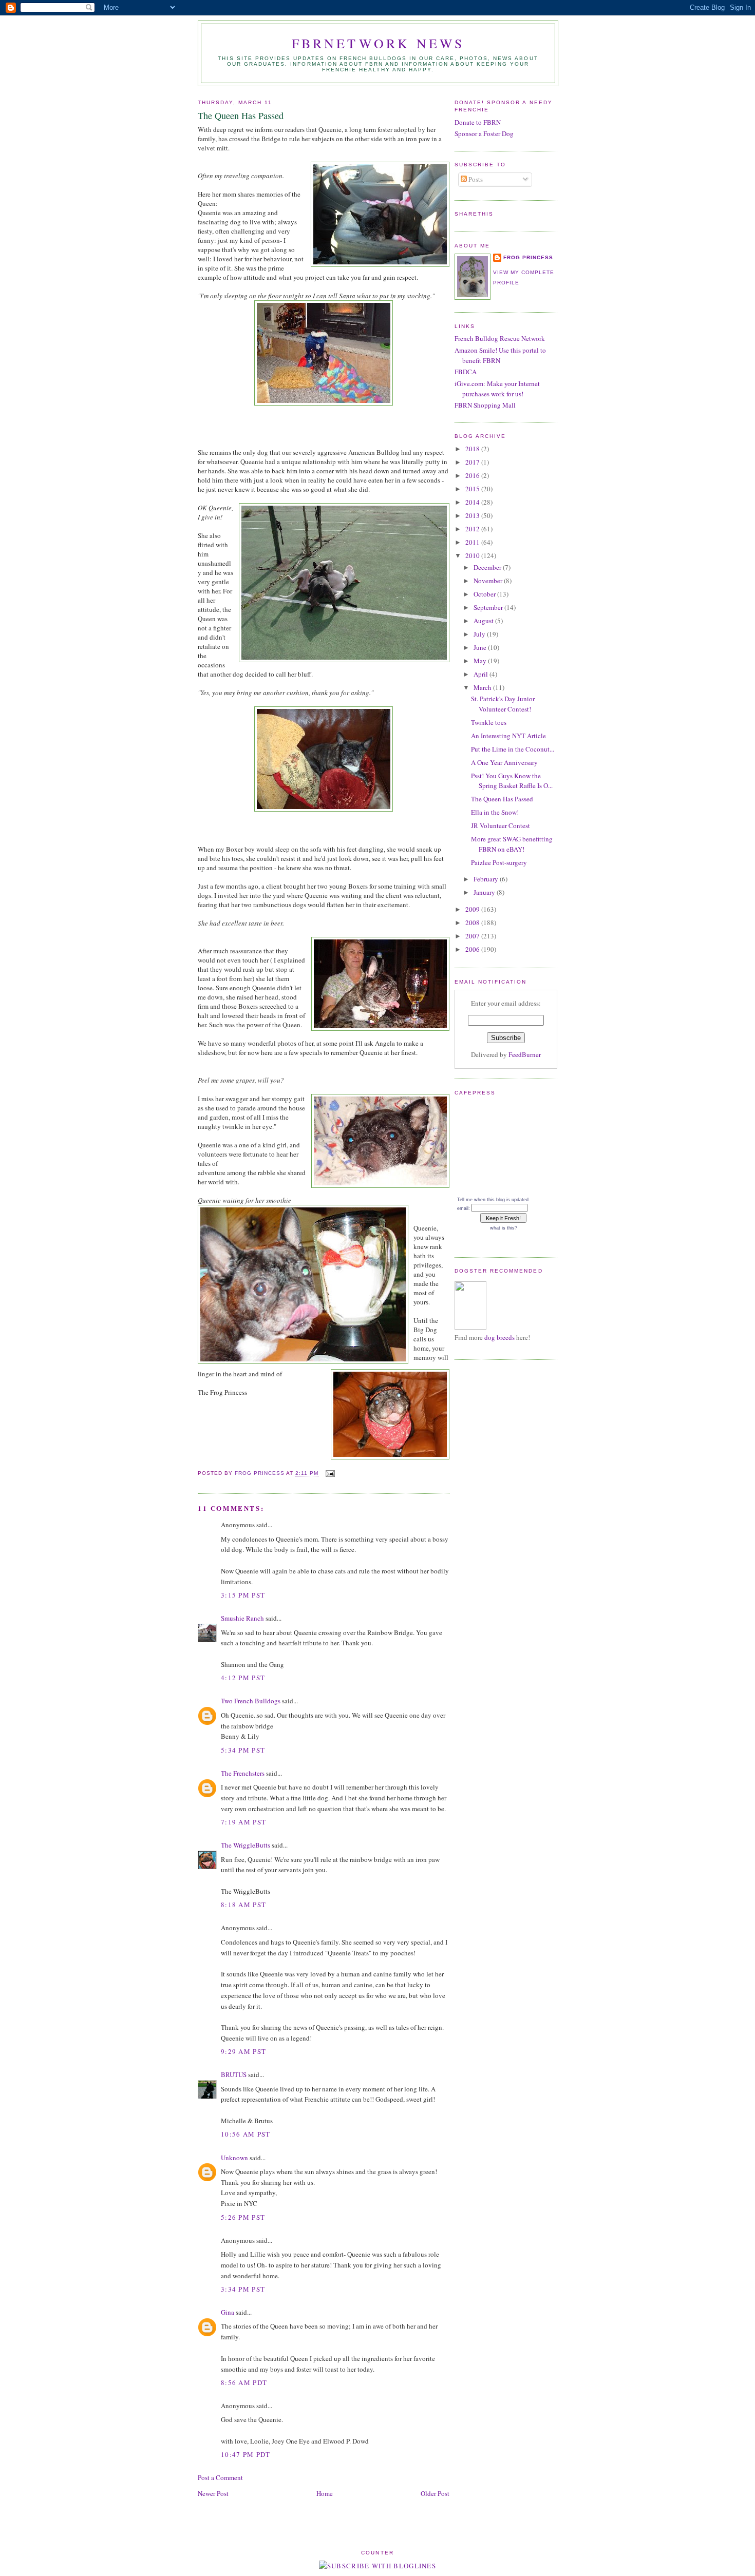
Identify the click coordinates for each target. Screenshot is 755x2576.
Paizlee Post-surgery (499, 862)
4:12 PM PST (243, 1678)
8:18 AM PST (243, 1905)
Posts (475, 179)
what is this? (504, 1228)
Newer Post (213, 2493)
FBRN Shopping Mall (485, 405)
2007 (473, 936)
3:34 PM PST (243, 2289)
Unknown (234, 2158)
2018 (473, 449)
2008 (473, 922)
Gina (228, 2312)
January (485, 892)
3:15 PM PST (243, 1595)
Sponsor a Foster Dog (484, 133)
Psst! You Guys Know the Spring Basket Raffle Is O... (512, 781)
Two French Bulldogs (251, 1701)
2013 (473, 515)
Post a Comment (220, 2477)
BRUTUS (234, 2074)
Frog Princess (528, 257)
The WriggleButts (246, 1845)
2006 (473, 949)
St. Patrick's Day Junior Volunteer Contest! (503, 704)
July (480, 634)
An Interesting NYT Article (508, 736)
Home (325, 2493)
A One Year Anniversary (504, 762)
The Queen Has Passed (502, 799)
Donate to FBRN (478, 122)
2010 (473, 555)
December (488, 567)
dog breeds (499, 1337)
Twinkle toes (489, 722)
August (484, 621)
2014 (473, 502)
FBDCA (466, 372)
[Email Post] (330, 1474)
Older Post (435, 2493)
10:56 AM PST (246, 2134)
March (483, 687)
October (485, 594)
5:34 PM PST (243, 1750)
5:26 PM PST (243, 2217)
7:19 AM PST (243, 1822)
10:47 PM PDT (246, 2454)
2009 (473, 909)
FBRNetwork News (378, 43)
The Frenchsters (243, 1773)
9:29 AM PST (243, 2051)
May (481, 661)
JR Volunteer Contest (501, 825)
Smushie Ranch (242, 1618)
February (487, 879)
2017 (473, 462)
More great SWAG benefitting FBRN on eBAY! (512, 844)
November (489, 581)
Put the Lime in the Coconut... (513, 749)
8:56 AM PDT (244, 2382)
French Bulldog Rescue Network (500, 338)
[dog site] (470, 1327)
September (489, 607)
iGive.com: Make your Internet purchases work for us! (497, 389)
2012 (473, 529)
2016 (473, 475)
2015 (473, 489)
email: (464, 1208)
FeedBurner (525, 1054)
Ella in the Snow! (495, 812)
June (481, 647)
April (482, 674)
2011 (473, 542)
